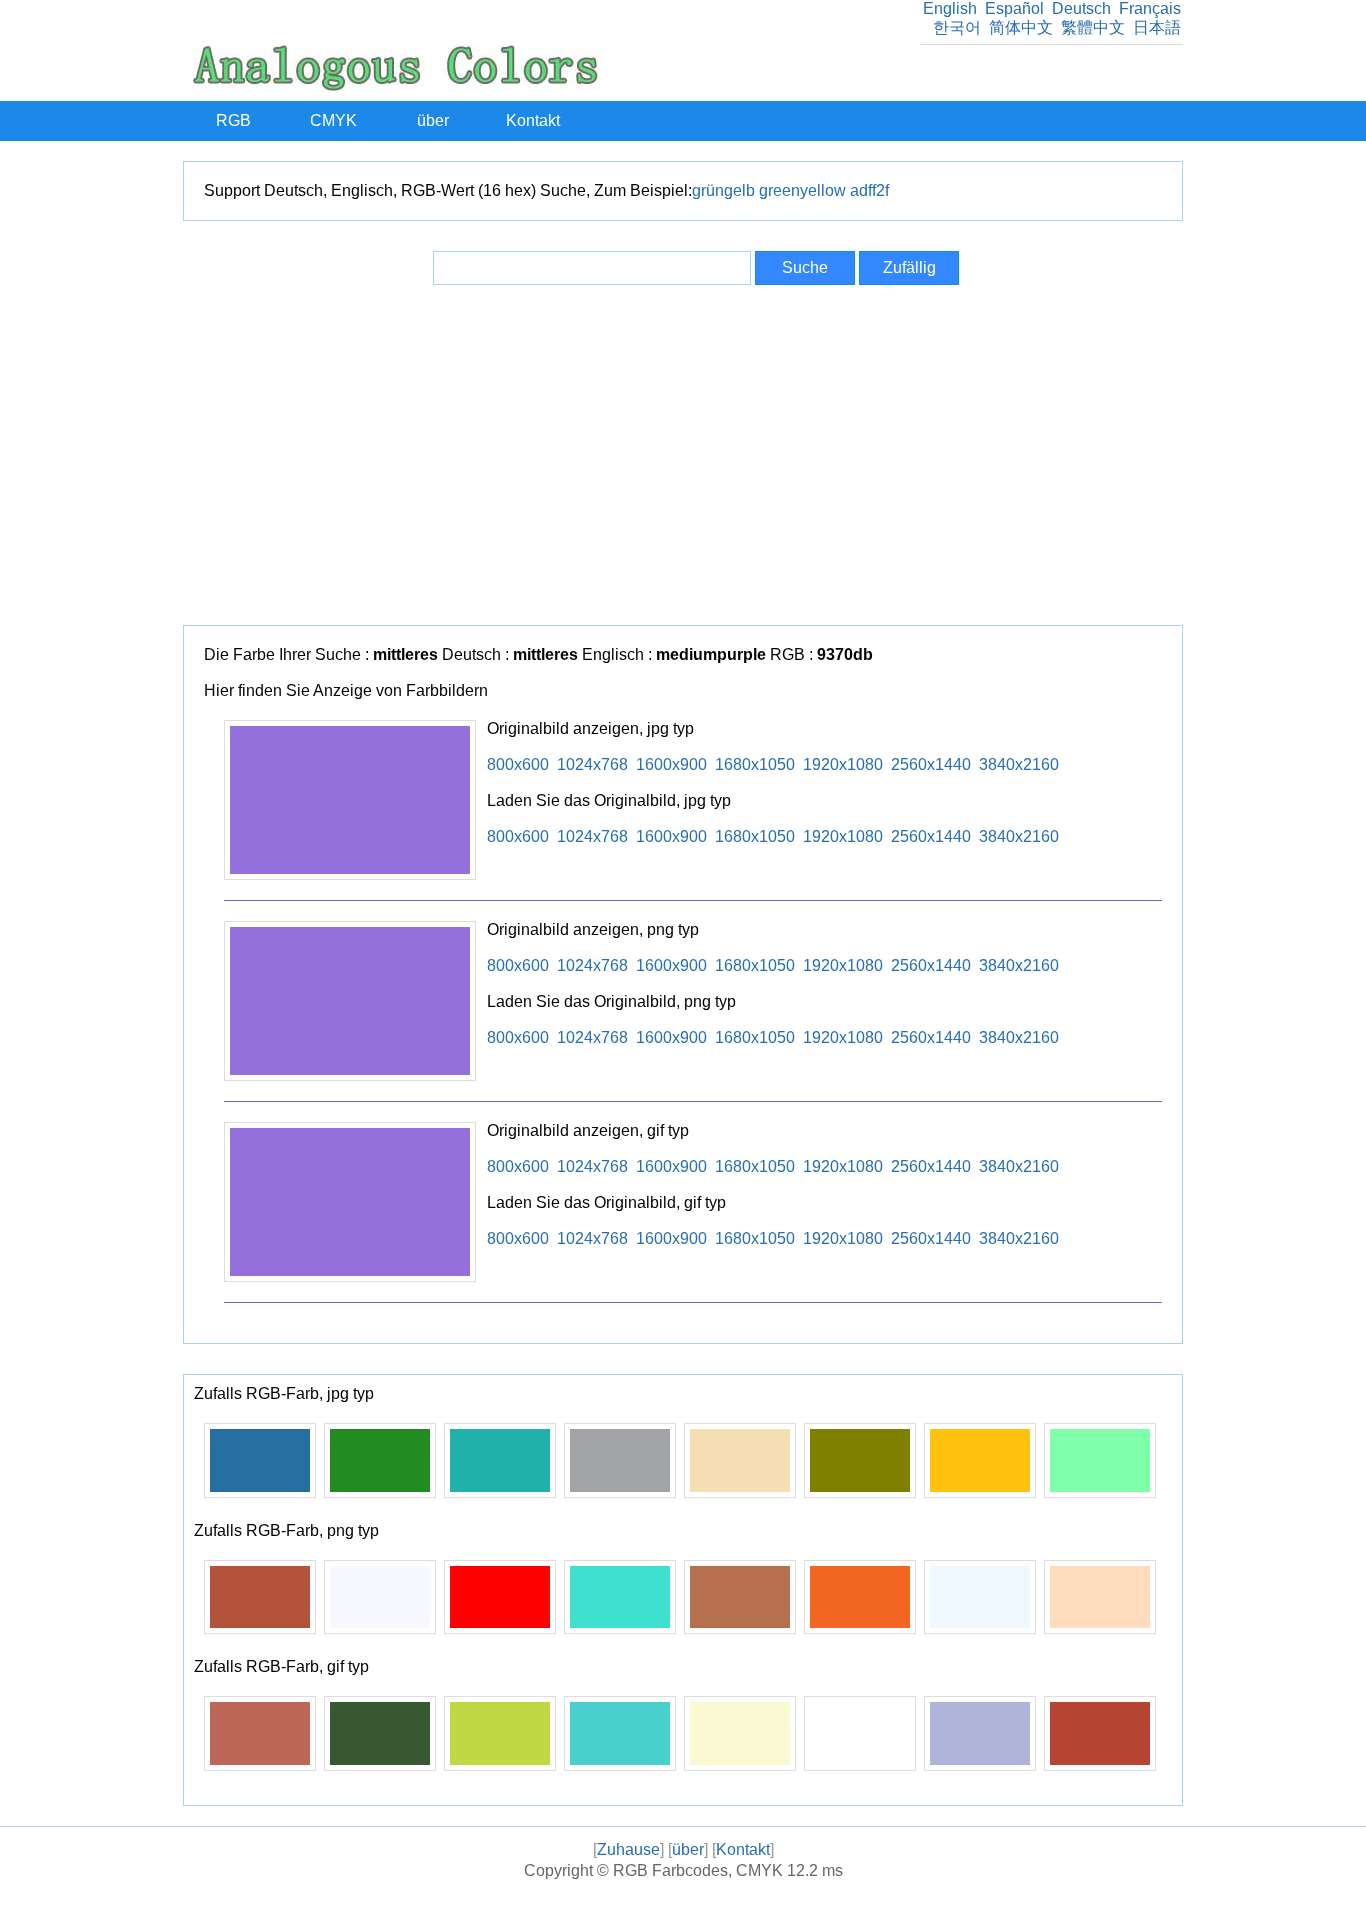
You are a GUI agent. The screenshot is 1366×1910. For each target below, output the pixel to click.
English (950, 8)
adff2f (869, 190)
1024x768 (592, 764)
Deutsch (1081, 8)
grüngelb (723, 190)
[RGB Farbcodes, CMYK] (395, 85)
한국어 (957, 27)
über (433, 120)
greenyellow (802, 190)
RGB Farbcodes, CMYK (698, 1870)
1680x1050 (755, 764)
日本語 (1157, 27)
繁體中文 (1093, 27)
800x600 (518, 764)
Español (1014, 8)
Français (1150, 8)
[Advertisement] (683, 455)
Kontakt (533, 120)
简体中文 (1021, 27)
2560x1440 (931, 764)
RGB (233, 120)
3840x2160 (1019, 764)
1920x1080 (843, 764)
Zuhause (628, 1849)
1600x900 (671, 764)
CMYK (333, 120)
